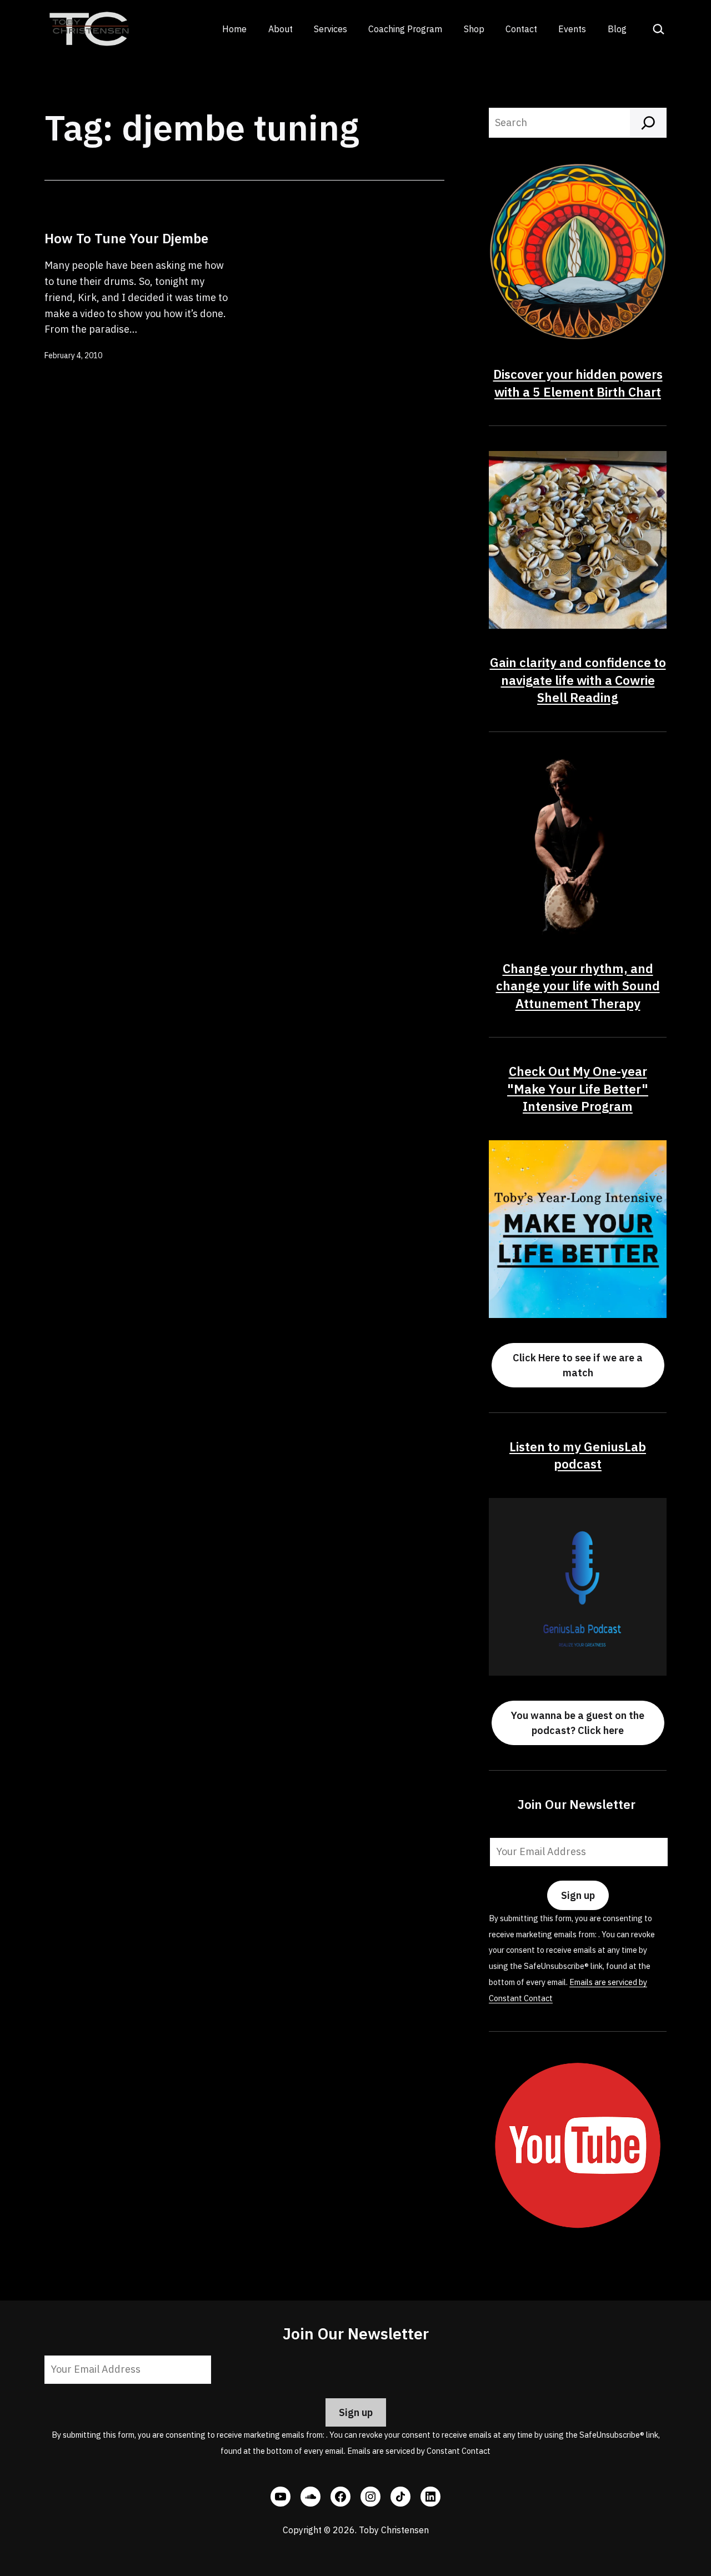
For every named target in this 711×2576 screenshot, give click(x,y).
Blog (617, 29)
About (281, 29)
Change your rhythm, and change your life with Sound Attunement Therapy (578, 986)
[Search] (648, 123)
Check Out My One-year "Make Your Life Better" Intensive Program (578, 1089)
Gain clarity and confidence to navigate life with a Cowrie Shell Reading (578, 680)
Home (234, 29)
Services (331, 29)
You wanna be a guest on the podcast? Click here (578, 1723)
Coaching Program (405, 29)
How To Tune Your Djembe (126, 238)
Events (572, 29)
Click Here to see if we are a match (578, 1365)
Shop (474, 29)
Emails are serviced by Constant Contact (419, 2451)
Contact (521, 29)
